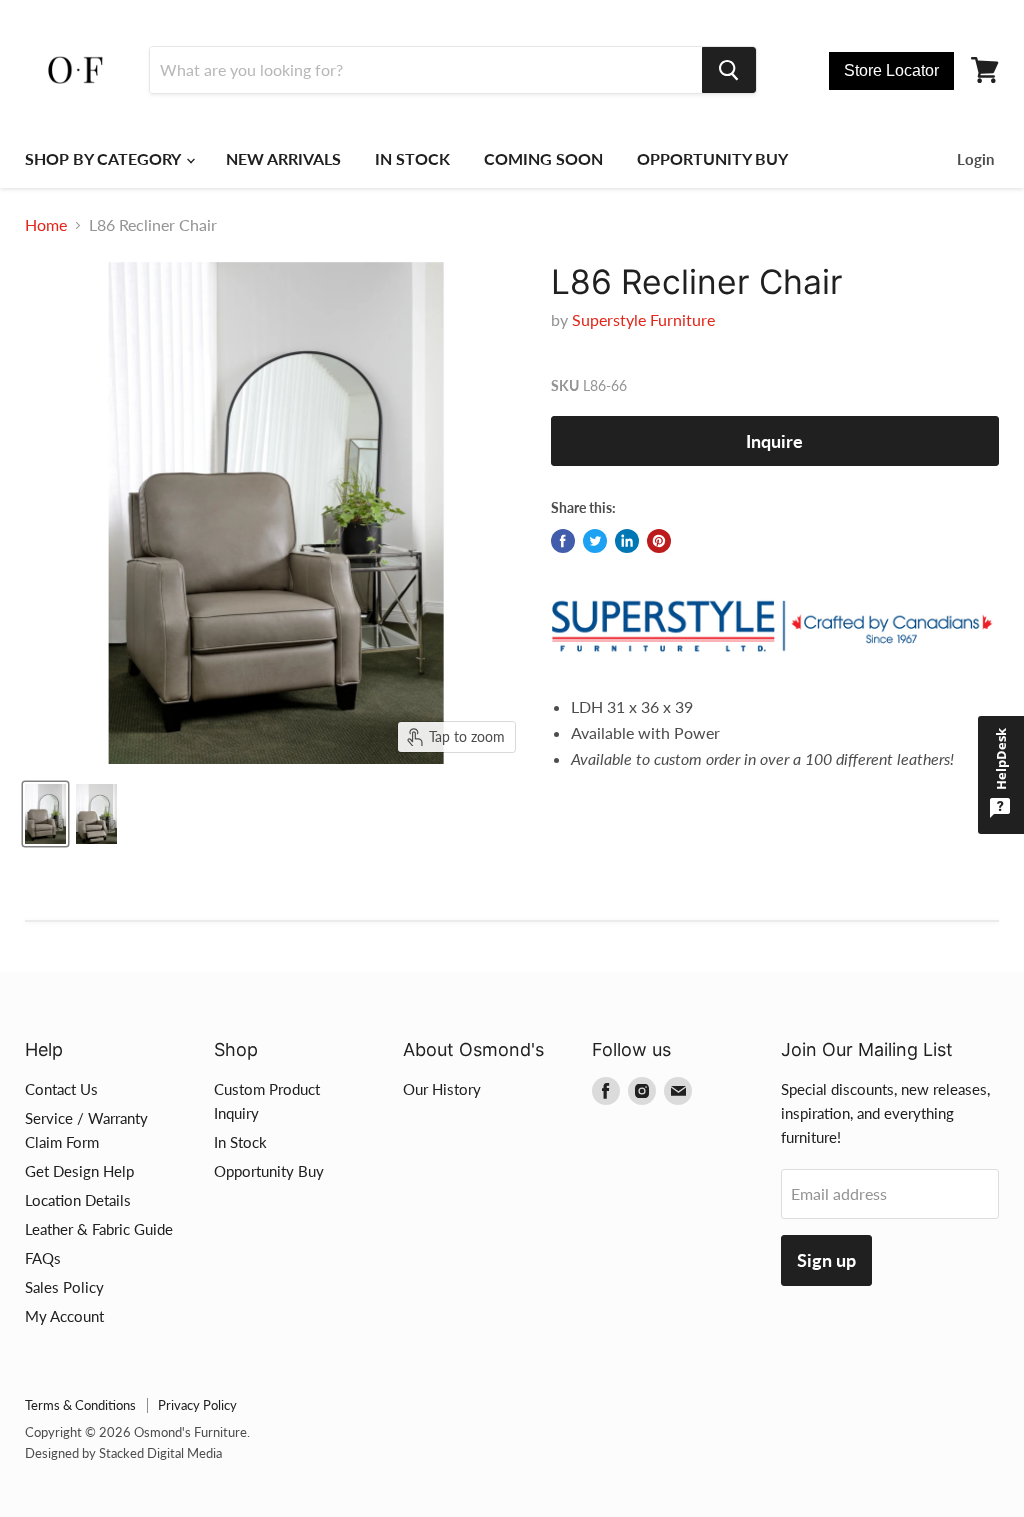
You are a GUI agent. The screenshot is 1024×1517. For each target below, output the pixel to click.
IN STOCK (412, 158)
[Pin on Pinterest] (659, 541)
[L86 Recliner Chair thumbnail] (45, 814)
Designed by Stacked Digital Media (123, 1453)
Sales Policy (64, 1287)
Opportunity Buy (269, 1171)
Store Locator (891, 70)
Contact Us (61, 1089)
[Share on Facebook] (563, 541)
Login (975, 159)
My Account (64, 1316)
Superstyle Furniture (643, 319)
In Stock (240, 1142)
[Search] (729, 70)
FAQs (43, 1258)
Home (46, 225)
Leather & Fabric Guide (99, 1229)
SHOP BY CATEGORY (104, 158)
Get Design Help (79, 1171)
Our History (442, 1089)
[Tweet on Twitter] (595, 541)
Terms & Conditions (80, 1405)
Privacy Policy (197, 1405)
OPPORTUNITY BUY (712, 158)
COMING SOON (543, 158)
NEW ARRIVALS (283, 158)
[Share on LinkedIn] (627, 541)
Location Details (78, 1200)
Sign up (826, 1260)
